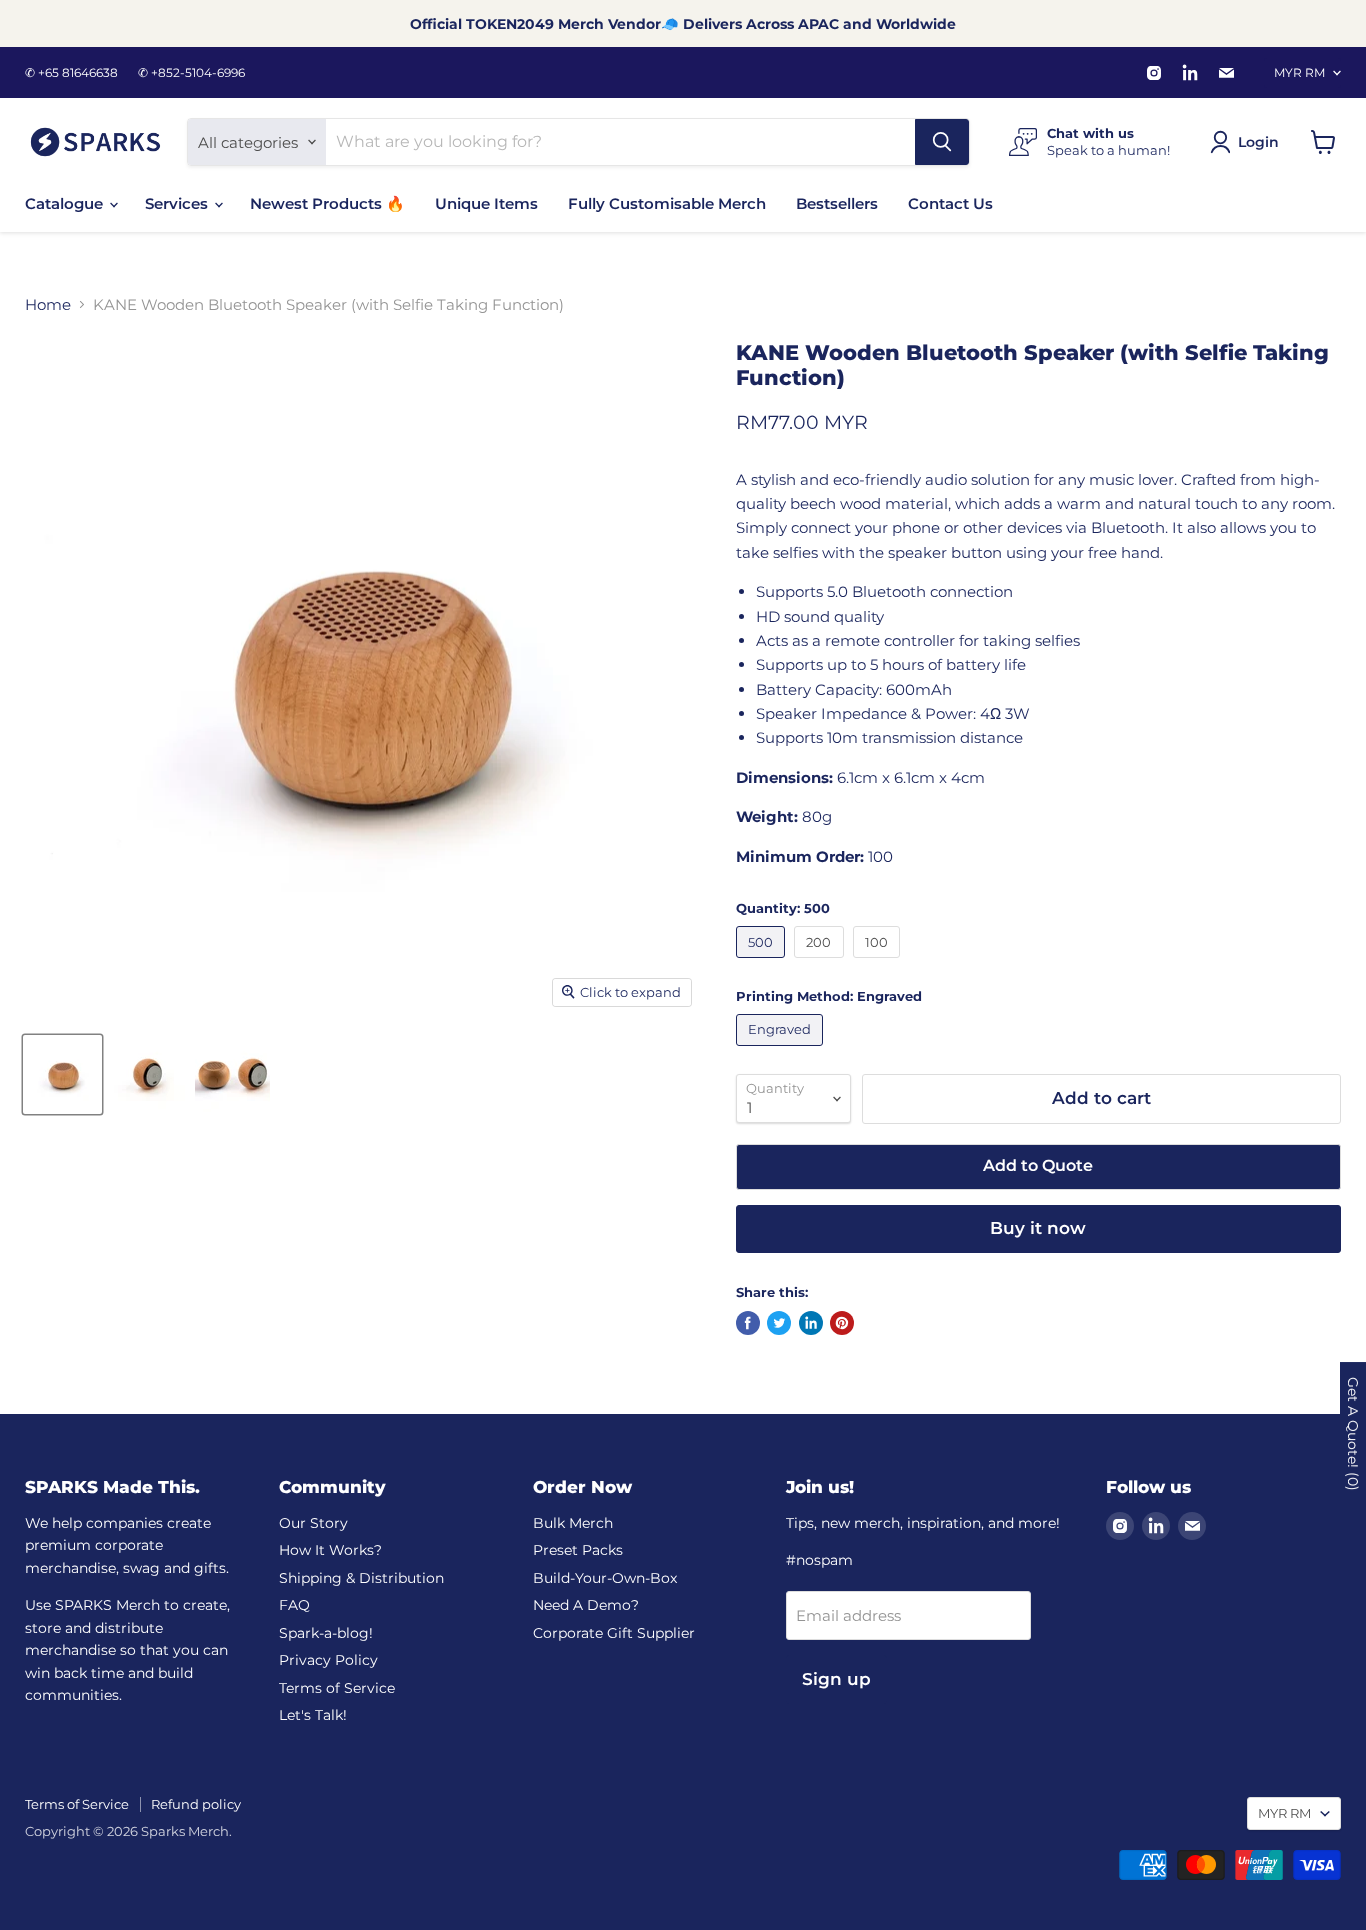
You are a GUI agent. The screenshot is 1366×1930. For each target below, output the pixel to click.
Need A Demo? (586, 1605)
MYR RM (1299, 72)
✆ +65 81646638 (71, 73)
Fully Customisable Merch (667, 203)
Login (1258, 142)
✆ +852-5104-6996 (191, 73)
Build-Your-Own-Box (605, 1578)
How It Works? (330, 1550)
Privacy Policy (328, 1660)
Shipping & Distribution (361, 1578)
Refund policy (196, 1804)
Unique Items (486, 203)
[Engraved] (782, 1050)
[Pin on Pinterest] (842, 1323)
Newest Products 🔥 (327, 203)
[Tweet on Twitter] (779, 1323)
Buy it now (1038, 1228)
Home (48, 304)
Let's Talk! (313, 1715)
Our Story (313, 1523)
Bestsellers (837, 203)
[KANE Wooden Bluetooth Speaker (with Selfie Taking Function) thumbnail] (62, 1074)
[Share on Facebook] (748, 1323)
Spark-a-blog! (326, 1633)
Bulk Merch (573, 1523)
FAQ (294, 1605)
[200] (821, 962)
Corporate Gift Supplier (614, 1633)
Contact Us (950, 203)
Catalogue (66, 203)
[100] (879, 962)
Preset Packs (578, 1550)
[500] (763, 962)
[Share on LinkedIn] (811, 1323)
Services (178, 203)
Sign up (836, 1679)
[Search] (942, 142)
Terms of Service (337, 1688)
